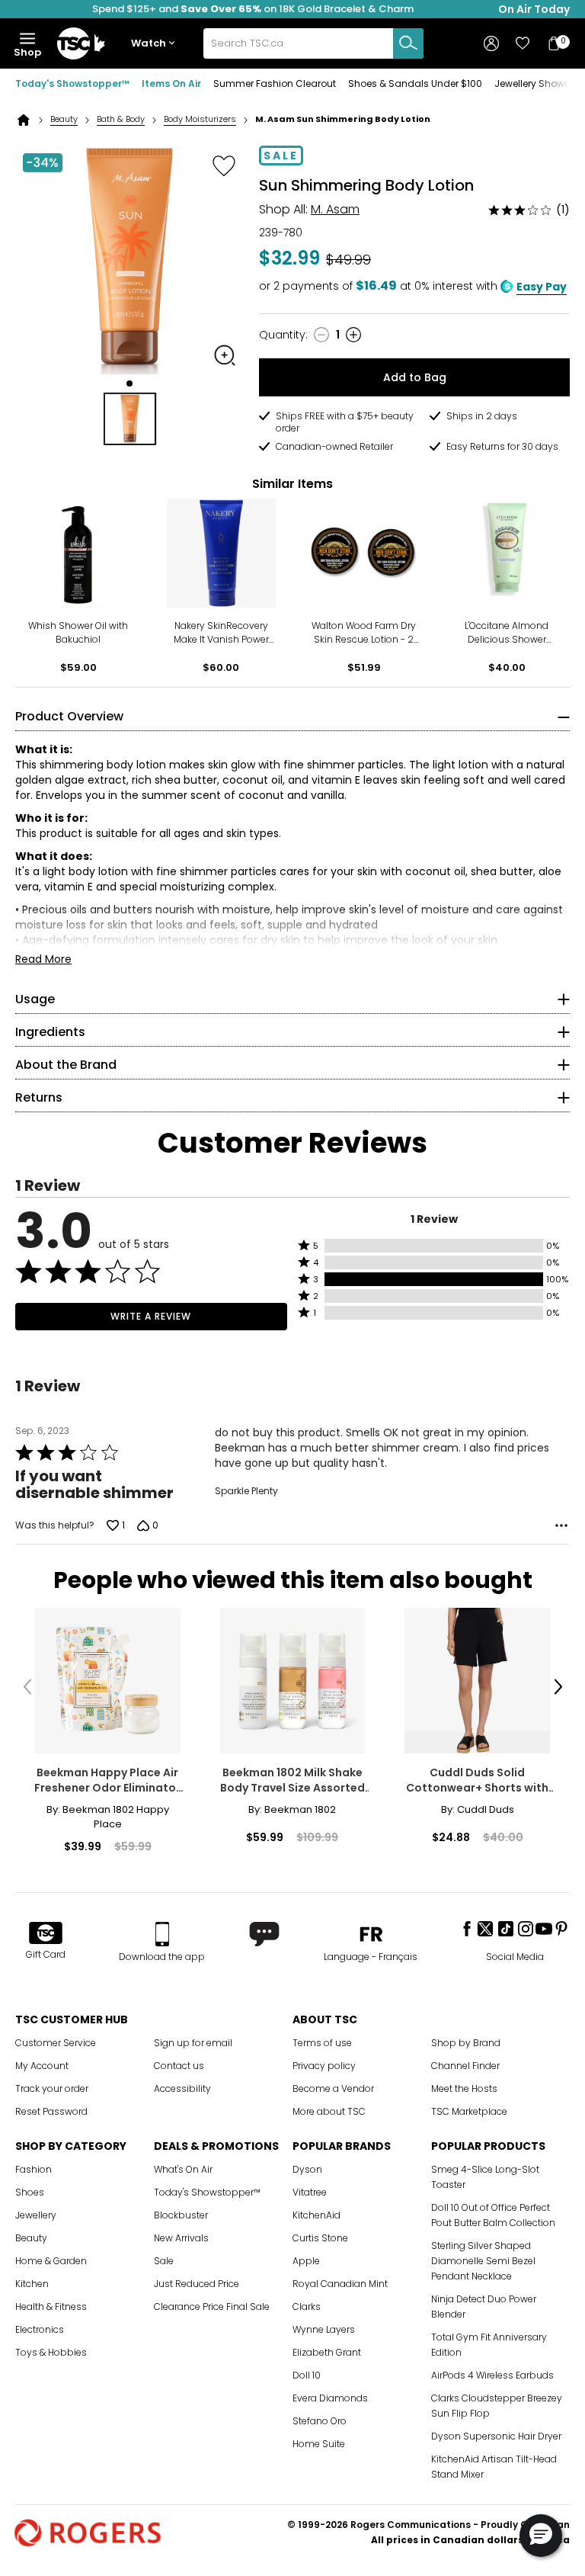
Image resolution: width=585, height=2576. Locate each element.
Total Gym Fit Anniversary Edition (489, 2345)
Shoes (30, 2192)
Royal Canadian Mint (340, 2284)
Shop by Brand (466, 2043)
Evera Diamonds (330, 2398)
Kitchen (32, 2284)
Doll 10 (307, 2375)
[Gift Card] (46, 1934)
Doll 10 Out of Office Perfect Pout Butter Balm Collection (493, 2215)
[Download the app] (162, 1934)
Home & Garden (51, 2261)
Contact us (179, 2066)
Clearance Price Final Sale (212, 2307)
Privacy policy (324, 2066)
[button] (156, 44)
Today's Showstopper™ (72, 83)
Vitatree (310, 2192)
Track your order (52, 2088)
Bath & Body (121, 119)
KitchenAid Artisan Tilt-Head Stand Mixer (494, 2467)
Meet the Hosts (464, 2088)
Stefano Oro (320, 2421)
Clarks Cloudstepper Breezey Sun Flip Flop (497, 2406)
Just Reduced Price (197, 2284)
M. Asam (335, 209)
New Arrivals (181, 2238)
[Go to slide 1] (129, 383)
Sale (164, 2261)
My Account (42, 2066)
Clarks (307, 2307)
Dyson (307, 2169)
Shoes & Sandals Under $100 (415, 83)
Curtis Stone (320, 2238)
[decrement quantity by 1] (321, 335)
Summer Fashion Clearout (275, 83)
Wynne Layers (324, 2329)
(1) (563, 210)
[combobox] (313, 43)
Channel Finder (465, 2066)
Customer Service (56, 2043)
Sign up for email (193, 2043)
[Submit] (408, 43)
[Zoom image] (225, 355)
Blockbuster (181, 2215)
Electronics (40, 2329)
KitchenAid (316, 2215)
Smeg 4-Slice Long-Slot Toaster (485, 2177)
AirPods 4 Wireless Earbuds (492, 2375)
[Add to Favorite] (224, 165)
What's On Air (183, 2169)
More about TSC (329, 2111)
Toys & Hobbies (51, 2352)
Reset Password (51, 2111)
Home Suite (319, 2444)
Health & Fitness (51, 2307)
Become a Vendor (333, 2088)
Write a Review (151, 1316)
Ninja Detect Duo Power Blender (484, 2307)
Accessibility (182, 2088)
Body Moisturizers (200, 119)
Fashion (34, 2169)
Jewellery (36, 2215)
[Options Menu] (561, 1525)
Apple (306, 2261)
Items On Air (171, 83)
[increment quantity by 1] (353, 335)
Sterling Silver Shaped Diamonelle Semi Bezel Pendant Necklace (483, 2261)
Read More (43, 959)
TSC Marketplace (469, 2111)
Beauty (64, 119)
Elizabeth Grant (327, 2352)
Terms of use (322, 2043)
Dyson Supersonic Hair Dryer (496, 2436)
